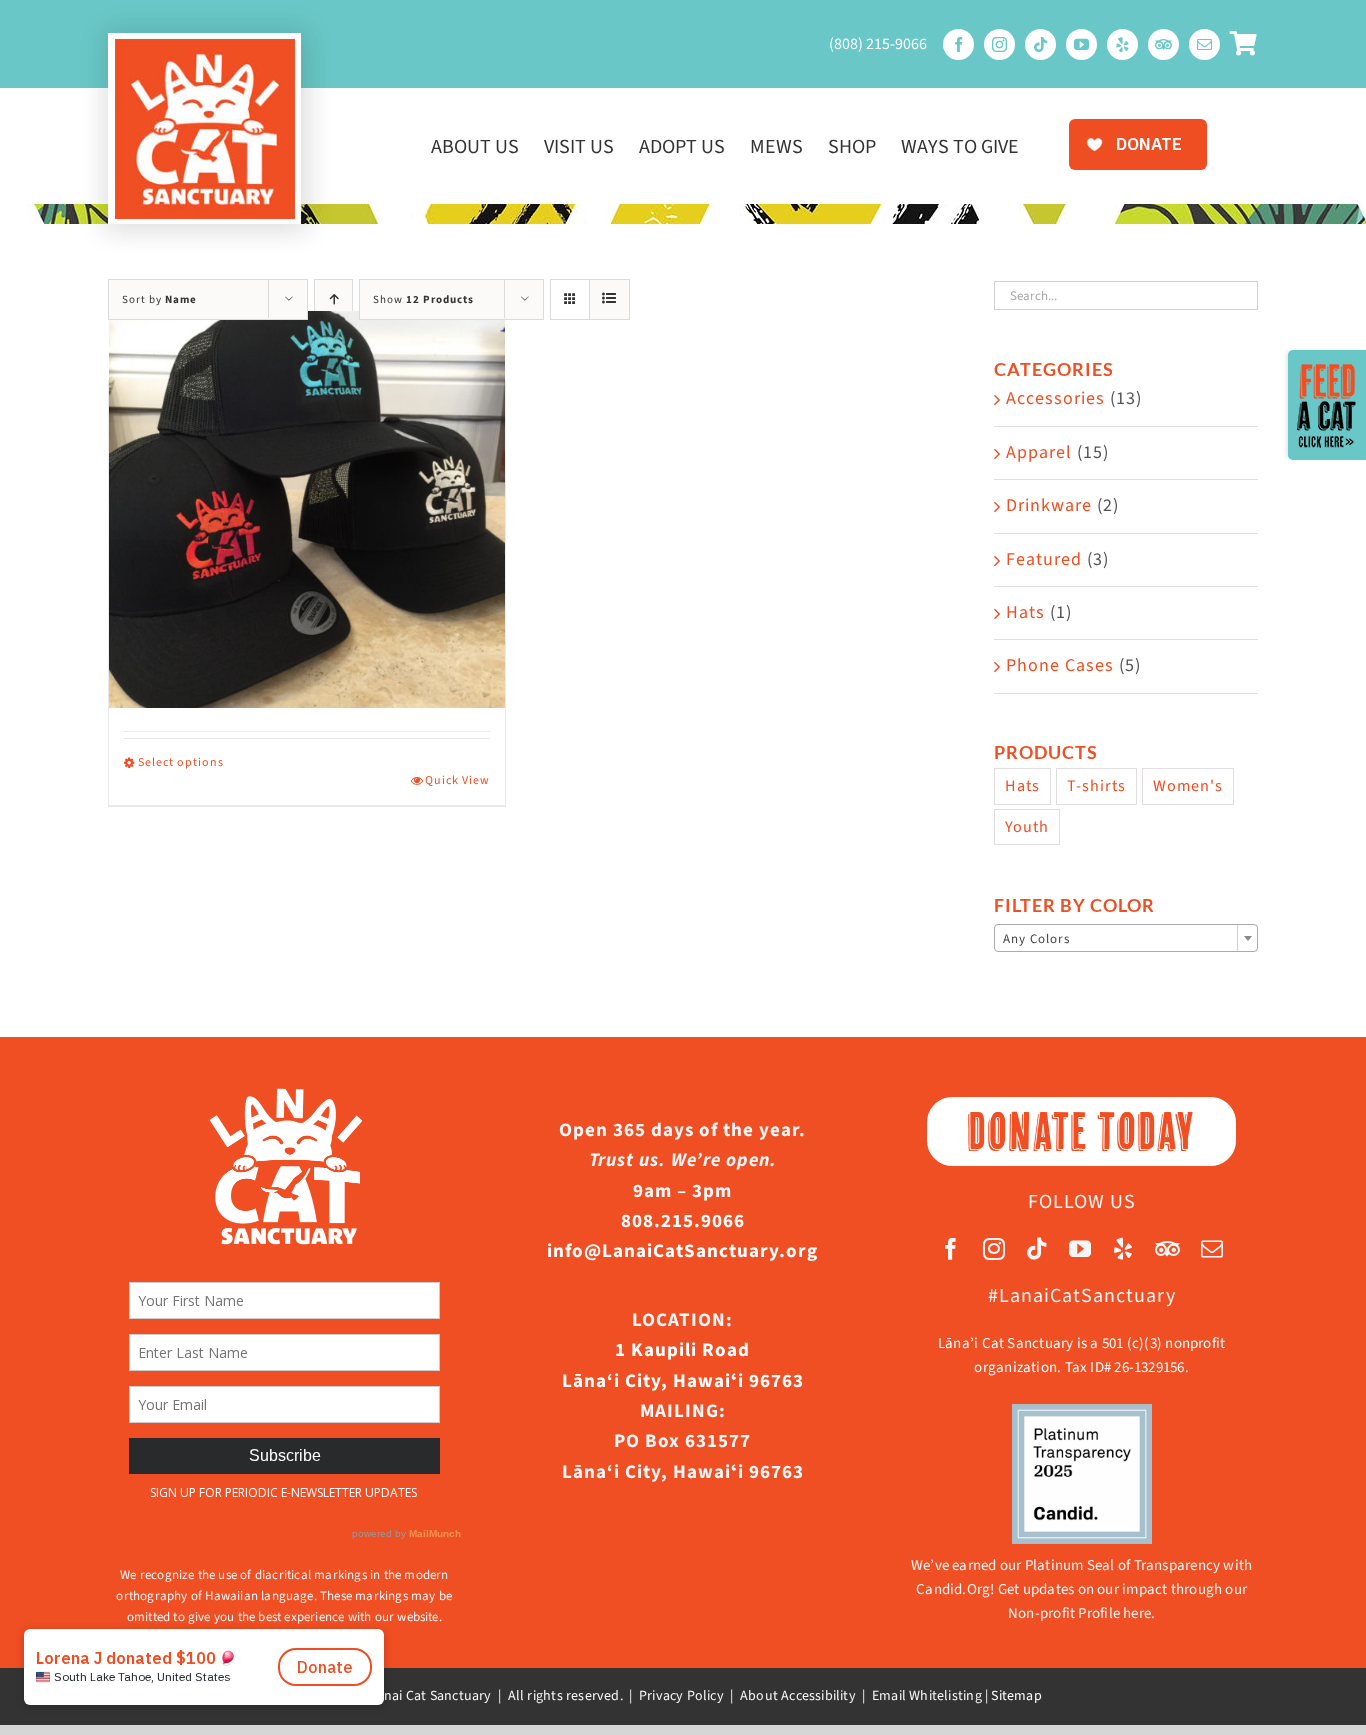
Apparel (1039, 452)
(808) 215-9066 (878, 44)
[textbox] (1126, 939)
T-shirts (1096, 785)
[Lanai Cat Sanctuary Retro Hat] (307, 509)
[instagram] (999, 44)
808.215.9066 (683, 1221)
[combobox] (1126, 938)
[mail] (1204, 44)
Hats (1025, 612)
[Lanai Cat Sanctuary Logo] (205, 47)
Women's (1188, 785)
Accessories (1055, 398)
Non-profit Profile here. (1081, 1613)
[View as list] (609, 299)
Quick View (457, 780)
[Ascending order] (333, 299)
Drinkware (1049, 505)
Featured (1044, 559)
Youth (1027, 826)
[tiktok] (1040, 44)
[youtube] (1081, 44)
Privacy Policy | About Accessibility (747, 1696)
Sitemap (1016, 1696)
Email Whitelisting (927, 1696)
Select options (181, 762)
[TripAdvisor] (1163, 44)
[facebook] (958, 44)
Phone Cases (1060, 665)
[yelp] (1122, 44)
